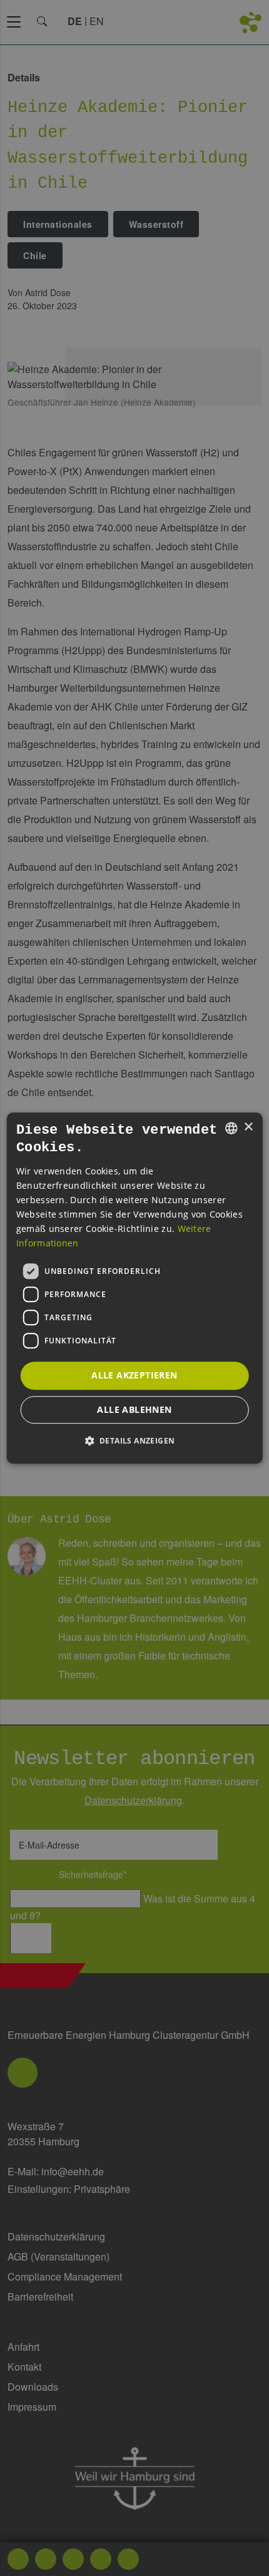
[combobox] (231, 1128)
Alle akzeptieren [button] (134, 1375)
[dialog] (135, 1288)
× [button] (248, 1127)
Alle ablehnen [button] (134, 1409)
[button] (135, 1440)
